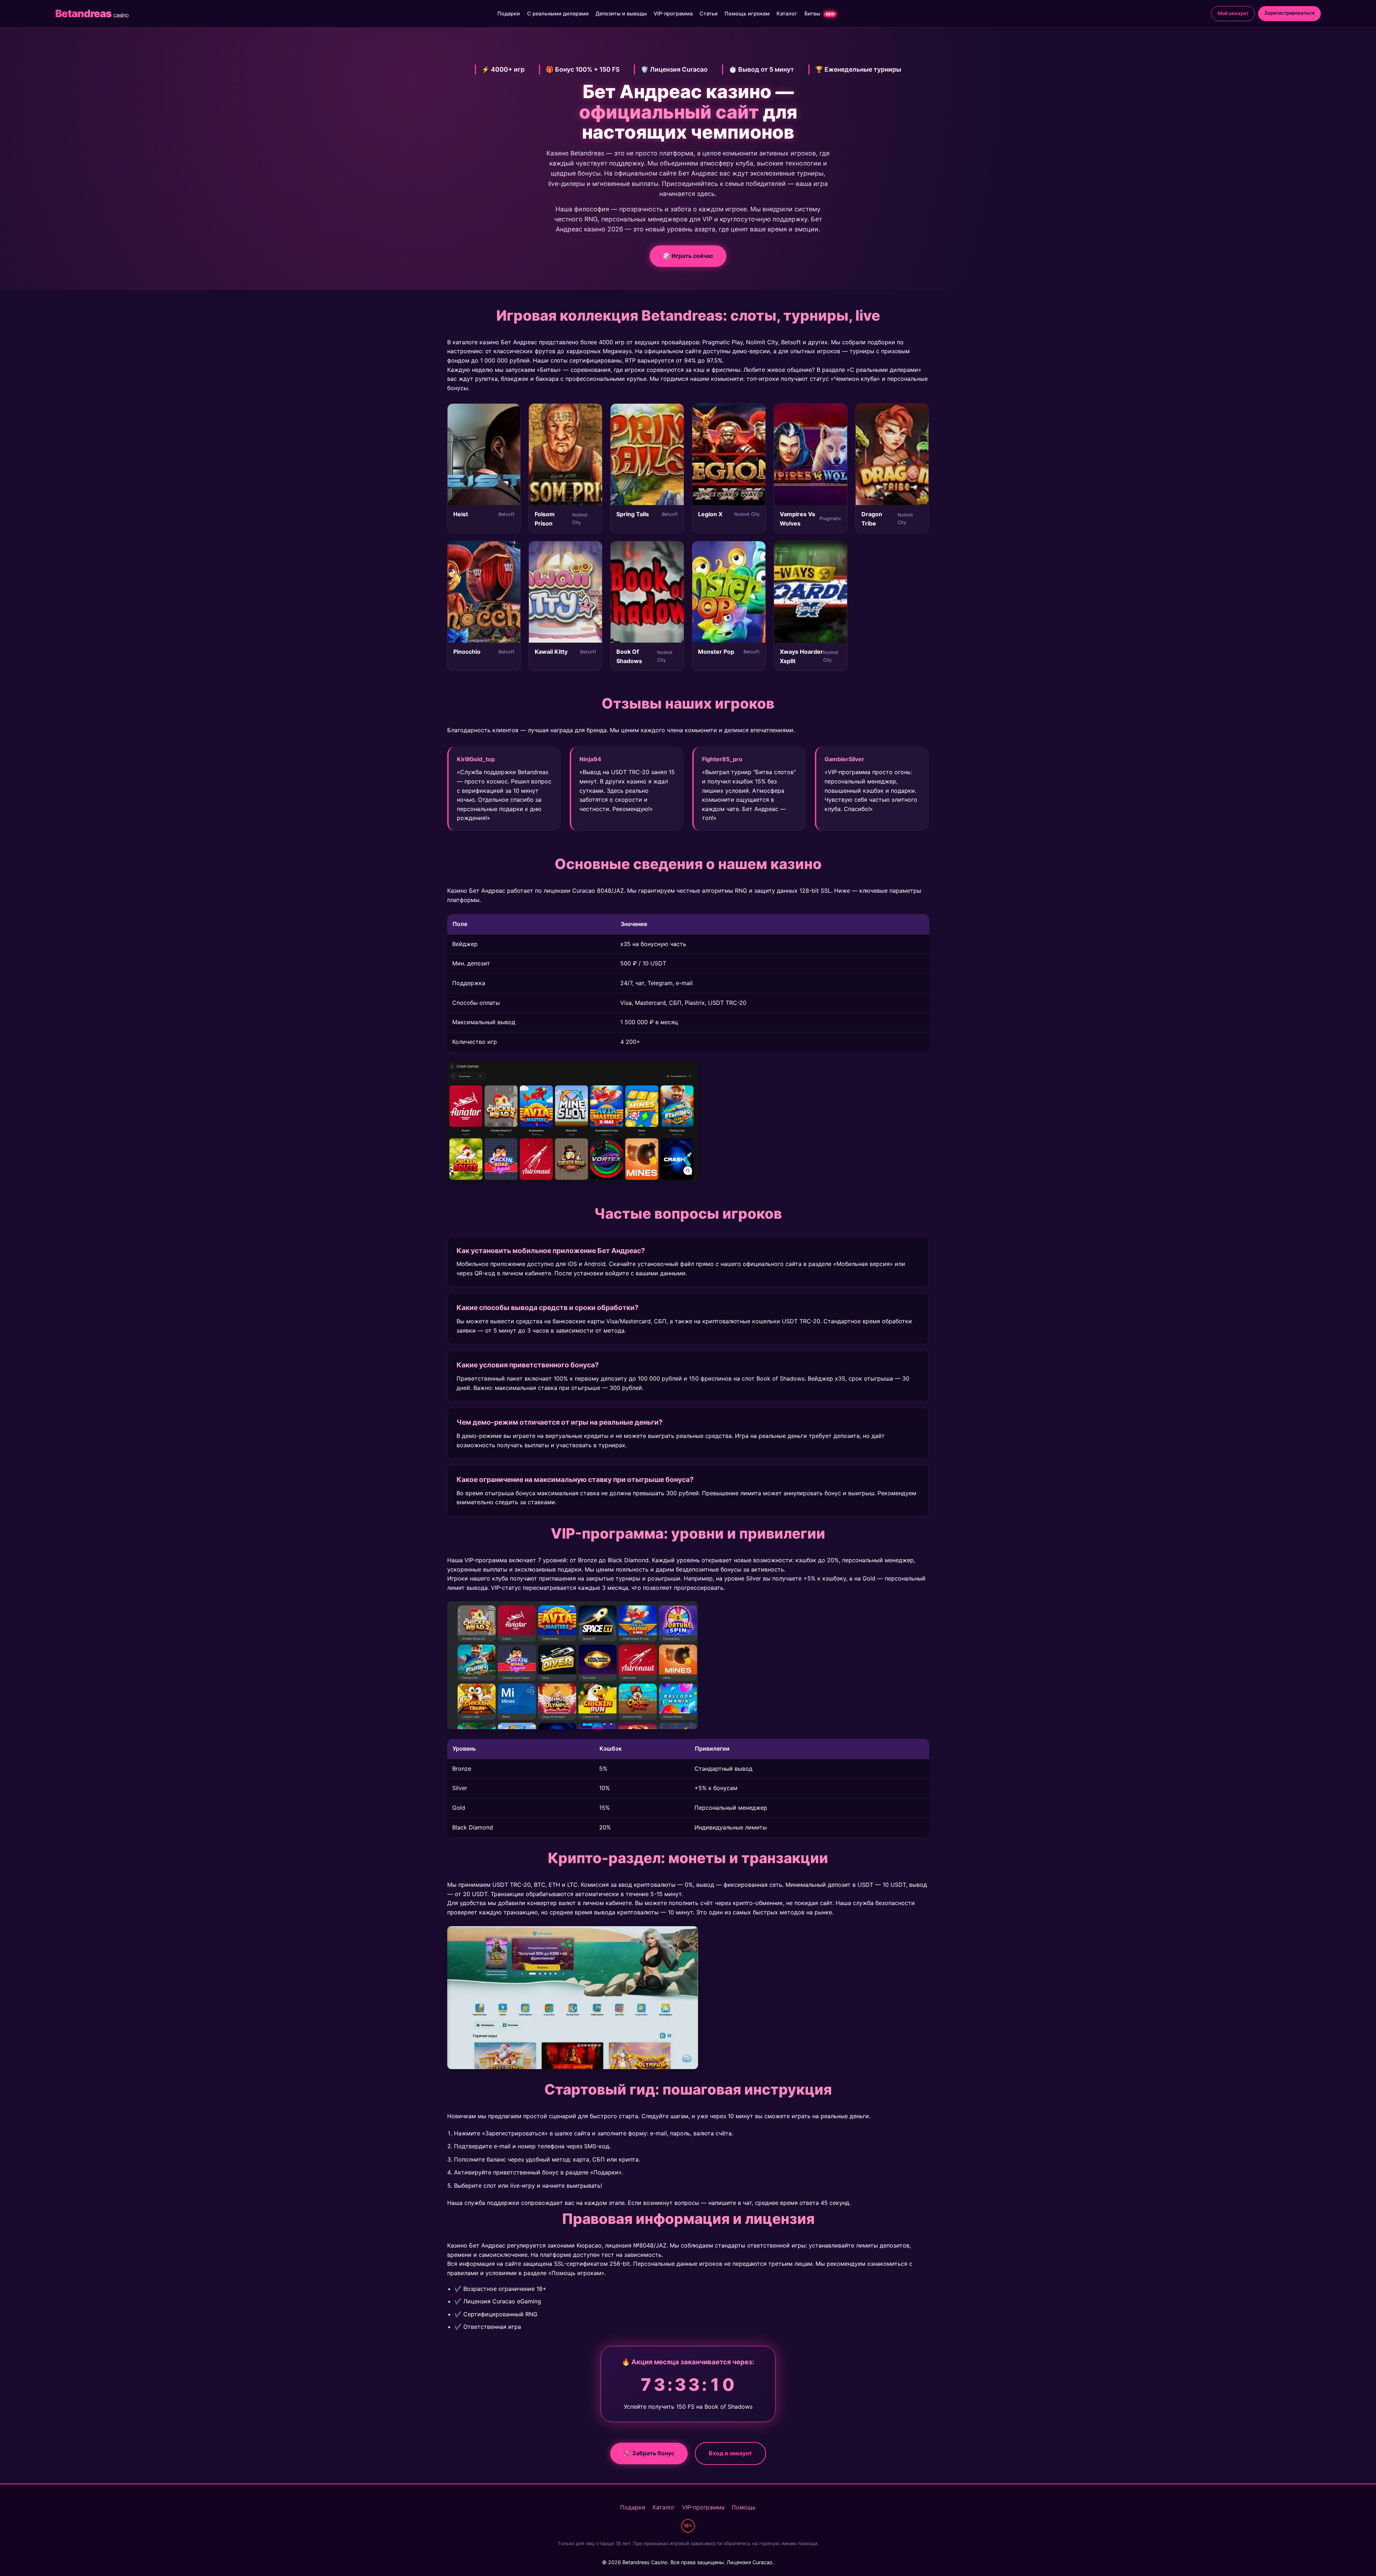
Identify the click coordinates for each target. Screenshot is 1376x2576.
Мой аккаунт (1233, 13)
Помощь (744, 2507)
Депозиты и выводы (621, 13)
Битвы (819, 13)
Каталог (787, 13)
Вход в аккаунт (730, 2453)
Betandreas (92, 13)
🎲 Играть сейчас (688, 256)
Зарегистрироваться (1289, 13)
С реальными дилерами (558, 13)
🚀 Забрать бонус (649, 2453)
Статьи (709, 13)
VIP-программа (673, 13)
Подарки (509, 13)
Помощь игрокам (747, 13)
